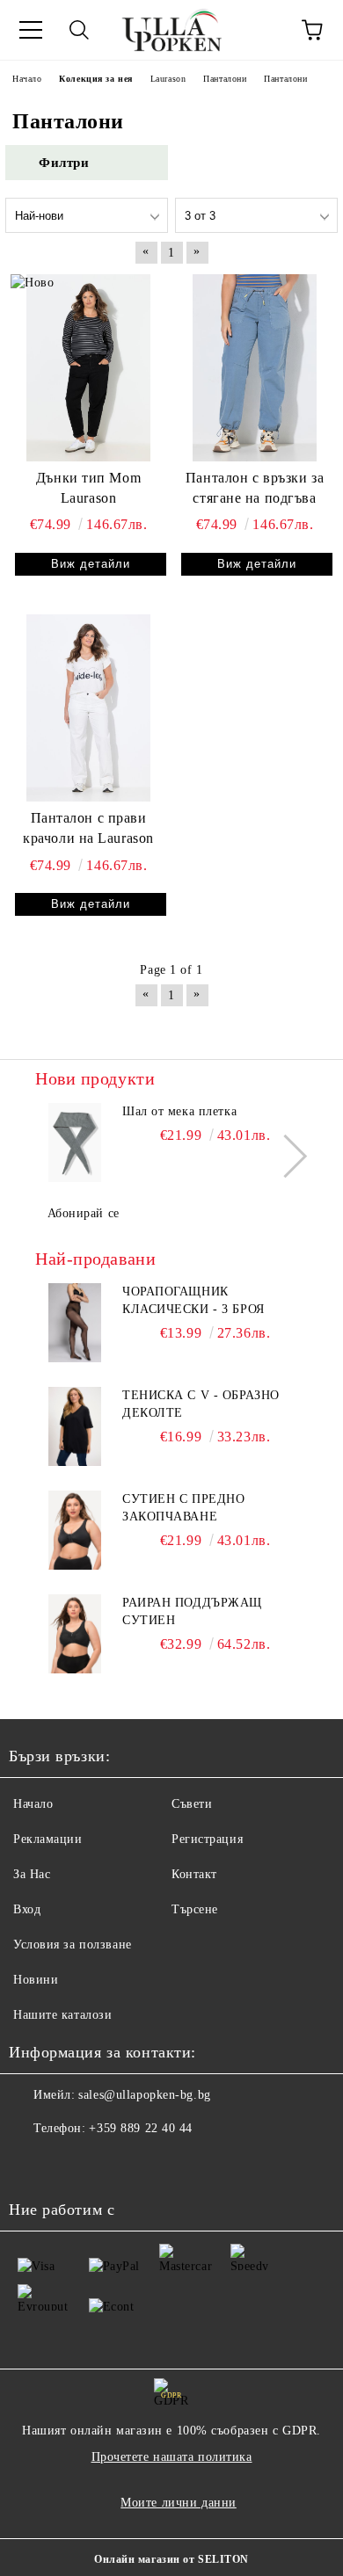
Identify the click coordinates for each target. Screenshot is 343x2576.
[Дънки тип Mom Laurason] (88, 367)
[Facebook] (32, 2164)
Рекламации (48, 1839)
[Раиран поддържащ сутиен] (75, 1634)
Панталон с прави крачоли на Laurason (88, 828)
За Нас (32, 1874)
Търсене (195, 1909)
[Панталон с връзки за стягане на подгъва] (255, 367)
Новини (36, 1980)
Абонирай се (84, 1213)
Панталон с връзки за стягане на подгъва (255, 488)
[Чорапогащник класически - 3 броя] (75, 1323)
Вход (27, 1909)
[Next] (285, 1156)
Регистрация (207, 1839)
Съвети (192, 1804)
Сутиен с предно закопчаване (183, 1508)
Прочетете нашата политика (172, 2457)
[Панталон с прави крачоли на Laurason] (88, 707)
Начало (33, 1804)
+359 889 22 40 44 (141, 2128)
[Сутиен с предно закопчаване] (75, 1530)
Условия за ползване (73, 1945)
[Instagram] (70, 2164)
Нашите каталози (62, 2015)
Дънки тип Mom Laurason (88, 488)
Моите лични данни (179, 2503)
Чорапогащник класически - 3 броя (193, 1300)
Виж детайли (91, 564)
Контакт (194, 1874)
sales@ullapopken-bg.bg (144, 2095)
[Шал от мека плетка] (75, 1143)
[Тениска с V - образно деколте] (75, 1426)
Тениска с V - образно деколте (201, 1404)
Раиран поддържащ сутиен (192, 1611)
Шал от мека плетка (179, 1111)
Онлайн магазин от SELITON (171, 2559)
